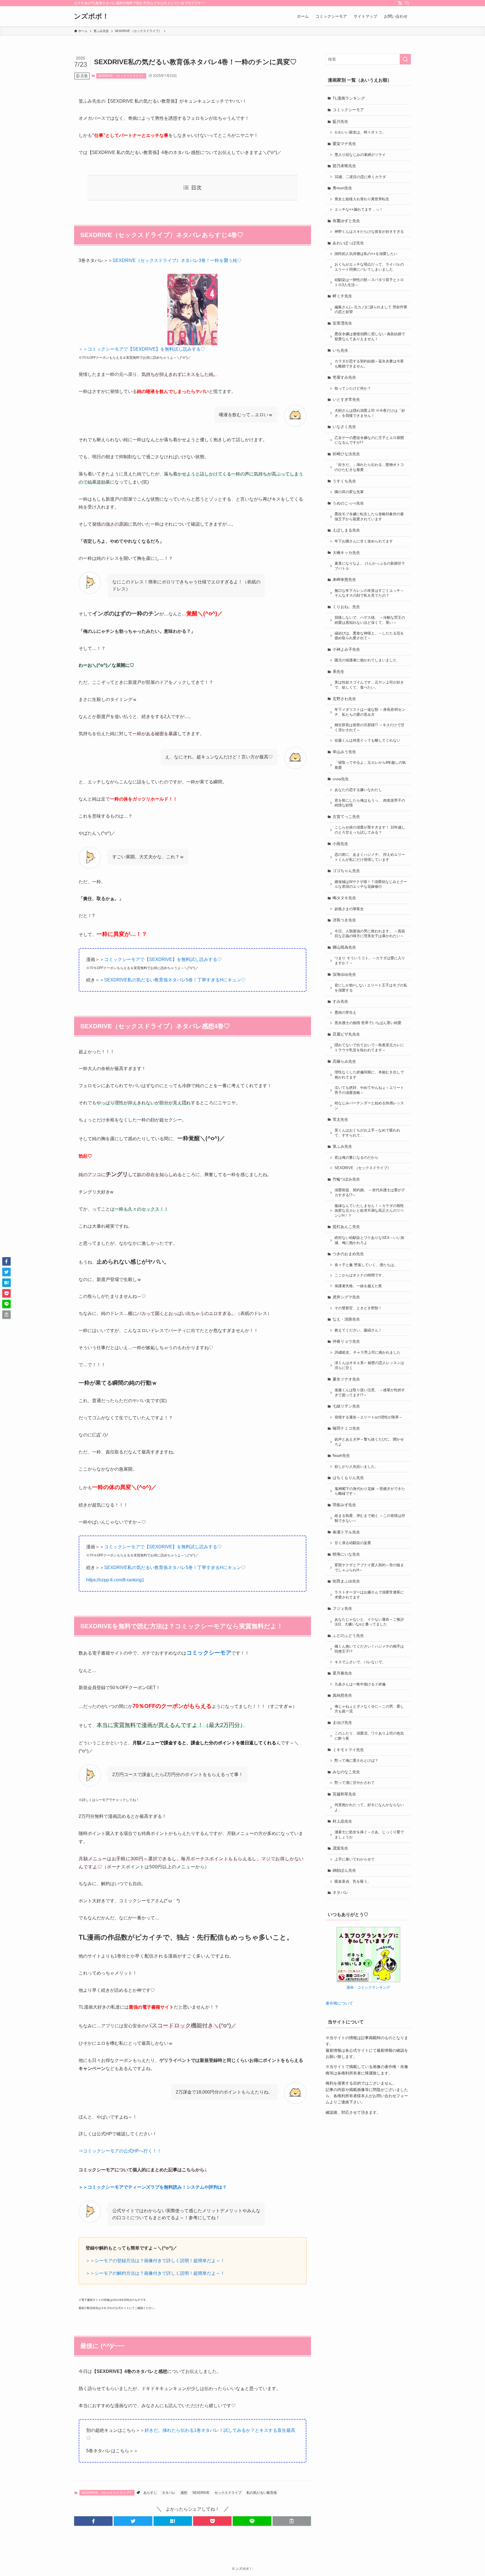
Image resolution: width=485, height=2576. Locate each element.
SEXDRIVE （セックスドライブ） (121, 76)
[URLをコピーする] (292, 2521)
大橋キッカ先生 (346, 553)
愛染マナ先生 (344, 144)
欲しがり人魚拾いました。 (356, 1467)
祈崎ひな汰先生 (346, 454)
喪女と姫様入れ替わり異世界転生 (362, 199)
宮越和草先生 (344, 1794)
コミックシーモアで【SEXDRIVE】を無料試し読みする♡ (163, 959)
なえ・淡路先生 (346, 1319)
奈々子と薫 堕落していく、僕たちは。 (366, 1265)
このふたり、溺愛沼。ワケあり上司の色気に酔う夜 (369, 1736)
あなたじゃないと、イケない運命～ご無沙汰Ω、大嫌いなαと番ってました (369, 1622)
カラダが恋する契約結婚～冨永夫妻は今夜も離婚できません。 (369, 364)
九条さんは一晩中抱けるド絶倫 (360, 1684)
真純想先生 (342, 1695)
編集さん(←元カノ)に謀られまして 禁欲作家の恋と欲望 (371, 310)
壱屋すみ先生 (344, 377)
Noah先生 (341, 1455)
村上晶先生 (342, 1821)
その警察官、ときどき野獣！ (358, 1308)
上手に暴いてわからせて (355, 1859)
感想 (184, 2493)
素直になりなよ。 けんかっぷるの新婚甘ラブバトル (370, 566)
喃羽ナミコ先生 (346, 1428)
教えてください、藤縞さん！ (358, 1330)
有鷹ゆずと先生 (346, 221)
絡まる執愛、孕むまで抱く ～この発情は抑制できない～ (370, 1518)
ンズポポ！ (91, 16)
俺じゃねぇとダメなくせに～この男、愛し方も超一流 (369, 1709)
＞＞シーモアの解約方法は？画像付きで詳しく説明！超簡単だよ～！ (155, 2273)
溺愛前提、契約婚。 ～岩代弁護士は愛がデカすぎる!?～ (370, 1193)
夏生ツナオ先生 (346, 1379)
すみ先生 (340, 1001)
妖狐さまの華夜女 (349, 909)
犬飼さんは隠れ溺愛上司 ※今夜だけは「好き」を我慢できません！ (370, 413)
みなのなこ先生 (346, 1772)
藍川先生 (340, 121)
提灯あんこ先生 (346, 1227)
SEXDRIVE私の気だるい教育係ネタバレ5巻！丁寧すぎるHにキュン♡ (175, 980)
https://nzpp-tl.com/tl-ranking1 (115, 1580)
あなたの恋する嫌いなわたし (358, 790)
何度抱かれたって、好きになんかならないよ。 (369, 1807)
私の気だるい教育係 (262, 2493)
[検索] (407, 3)
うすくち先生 (344, 481)
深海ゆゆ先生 (344, 974)
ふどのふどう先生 (348, 1636)
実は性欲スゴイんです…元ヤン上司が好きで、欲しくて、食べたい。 (369, 685)
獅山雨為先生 (344, 947)
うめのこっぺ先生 (348, 503)
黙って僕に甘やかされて (355, 1783)
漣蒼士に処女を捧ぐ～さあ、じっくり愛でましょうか (369, 1835)
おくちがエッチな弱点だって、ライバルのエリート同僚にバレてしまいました (369, 267)
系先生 (338, 671)
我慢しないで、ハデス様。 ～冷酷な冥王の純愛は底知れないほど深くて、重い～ (370, 620)
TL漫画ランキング (349, 98)
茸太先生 (340, 1119)
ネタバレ (169, 2493)
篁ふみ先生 (342, 1146)
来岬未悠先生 (344, 579)
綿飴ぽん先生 (344, 1870)
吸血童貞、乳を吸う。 (353, 1882)
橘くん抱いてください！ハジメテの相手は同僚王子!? (369, 1649)
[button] (93, 2521)
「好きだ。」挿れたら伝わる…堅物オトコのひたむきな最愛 (369, 467)
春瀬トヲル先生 (346, 1532)
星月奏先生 (342, 1673)
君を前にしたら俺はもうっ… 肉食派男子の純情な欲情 (370, 803)
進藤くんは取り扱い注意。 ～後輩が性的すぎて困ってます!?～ (370, 1393)
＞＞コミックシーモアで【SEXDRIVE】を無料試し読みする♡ (142, 349)
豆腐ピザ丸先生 (346, 1034)
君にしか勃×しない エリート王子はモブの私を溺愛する (371, 988)
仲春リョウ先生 (346, 1341)
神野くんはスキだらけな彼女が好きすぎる (369, 232)
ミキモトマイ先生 (348, 1750)
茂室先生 (340, 1848)
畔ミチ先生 (342, 296)
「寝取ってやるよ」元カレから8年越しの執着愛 (370, 765)
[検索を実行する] (405, 59)
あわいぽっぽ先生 (348, 243)
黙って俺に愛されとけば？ (356, 1761)
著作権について (339, 2003)
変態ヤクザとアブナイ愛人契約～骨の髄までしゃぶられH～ (369, 1568)
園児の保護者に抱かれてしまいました (366, 660)
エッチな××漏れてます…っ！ (359, 210)
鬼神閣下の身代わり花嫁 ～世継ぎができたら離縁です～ (370, 1491)
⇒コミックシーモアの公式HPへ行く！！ (120, 2151)
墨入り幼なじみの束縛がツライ (360, 155)
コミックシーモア (348, 110)
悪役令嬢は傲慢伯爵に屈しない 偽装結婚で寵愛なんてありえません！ (370, 337)
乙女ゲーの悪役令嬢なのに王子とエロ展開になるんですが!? (369, 440)
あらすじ (150, 2493)
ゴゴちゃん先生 (346, 871)
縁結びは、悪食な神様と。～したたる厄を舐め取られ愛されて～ (369, 636)
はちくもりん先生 (348, 1478)
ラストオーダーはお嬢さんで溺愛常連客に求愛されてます (369, 1595)
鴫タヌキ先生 (344, 898)
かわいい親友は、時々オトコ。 (360, 132)
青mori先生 (342, 188)
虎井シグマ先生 (346, 1297)
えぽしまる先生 (346, 530)
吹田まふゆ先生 (346, 1581)
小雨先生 (340, 844)
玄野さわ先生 (344, 699)
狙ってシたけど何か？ (353, 388)
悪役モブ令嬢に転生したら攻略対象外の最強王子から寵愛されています (369, 517)
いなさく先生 (344, 427)
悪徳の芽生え (346, 1013)
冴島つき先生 (344, 920)
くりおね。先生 (346, 607)
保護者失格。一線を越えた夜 (358, 1286)
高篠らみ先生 (344, 1061)
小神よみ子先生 (346, 649)
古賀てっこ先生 (346, 817)
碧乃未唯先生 (344, 166)
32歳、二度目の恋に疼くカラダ (360, 177)
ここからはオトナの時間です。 (360, 1275)
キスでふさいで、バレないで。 (360, 1662)
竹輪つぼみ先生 (346, 1179)
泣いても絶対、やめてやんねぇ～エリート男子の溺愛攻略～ (369, 1090)
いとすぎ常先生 (346, 399)
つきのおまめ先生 (348, 1254)
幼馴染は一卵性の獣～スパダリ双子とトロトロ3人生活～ (369, 282)
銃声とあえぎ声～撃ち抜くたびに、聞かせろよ (369, 1442)
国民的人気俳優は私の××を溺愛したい (366, 254)
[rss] (400, 3)
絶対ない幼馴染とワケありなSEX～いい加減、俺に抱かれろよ (369, 1240)
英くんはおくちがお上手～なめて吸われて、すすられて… (367, 1133)
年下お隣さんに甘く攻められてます (364, 541)
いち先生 (340, 350)
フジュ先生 (342, 1608)
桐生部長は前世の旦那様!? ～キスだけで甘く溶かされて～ (370, 728)
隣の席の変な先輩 (349, 492)
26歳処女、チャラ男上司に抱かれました (368, 1353)
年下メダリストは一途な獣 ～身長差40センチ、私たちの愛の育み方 (370, 712)
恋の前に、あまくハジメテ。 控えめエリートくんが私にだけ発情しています (370, 857)
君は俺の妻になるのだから (356, 1158)
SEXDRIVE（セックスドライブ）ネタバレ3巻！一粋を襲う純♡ (177, 260)
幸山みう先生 (344, 752)
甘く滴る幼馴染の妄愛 (353, 1543)
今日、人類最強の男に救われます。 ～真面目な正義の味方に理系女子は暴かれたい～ (370, 934)
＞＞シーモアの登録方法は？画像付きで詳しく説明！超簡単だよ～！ (155, 2261)
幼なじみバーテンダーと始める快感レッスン (369, 1106)
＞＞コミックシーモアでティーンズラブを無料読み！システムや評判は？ (153, 2187)
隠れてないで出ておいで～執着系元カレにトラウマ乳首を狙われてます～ (369, 1048)
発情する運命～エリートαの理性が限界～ (369, 1417)
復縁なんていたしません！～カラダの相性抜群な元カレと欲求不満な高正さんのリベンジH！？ (369, 1211)
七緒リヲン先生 (346, 1406)
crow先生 (341, 779)
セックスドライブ (228, 2493)
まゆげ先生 (342, 1722)
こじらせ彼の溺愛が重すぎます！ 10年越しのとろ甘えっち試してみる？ (370, 830)
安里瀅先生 (342, 323)
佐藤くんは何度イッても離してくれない (367, 740)
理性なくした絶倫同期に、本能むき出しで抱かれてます (369, 1075)
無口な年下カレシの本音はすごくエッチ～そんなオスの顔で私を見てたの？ (369, 593)
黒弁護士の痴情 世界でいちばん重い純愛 (368, 1023)
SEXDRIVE (201, 2493)
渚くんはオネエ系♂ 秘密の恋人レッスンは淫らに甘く (369, 1365)
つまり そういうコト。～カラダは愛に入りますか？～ (370, 961)
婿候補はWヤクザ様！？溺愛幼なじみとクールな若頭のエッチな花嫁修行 (371, 884)
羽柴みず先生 (344, 1505)
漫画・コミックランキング (368, 1988)
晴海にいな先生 (346, 1554)
